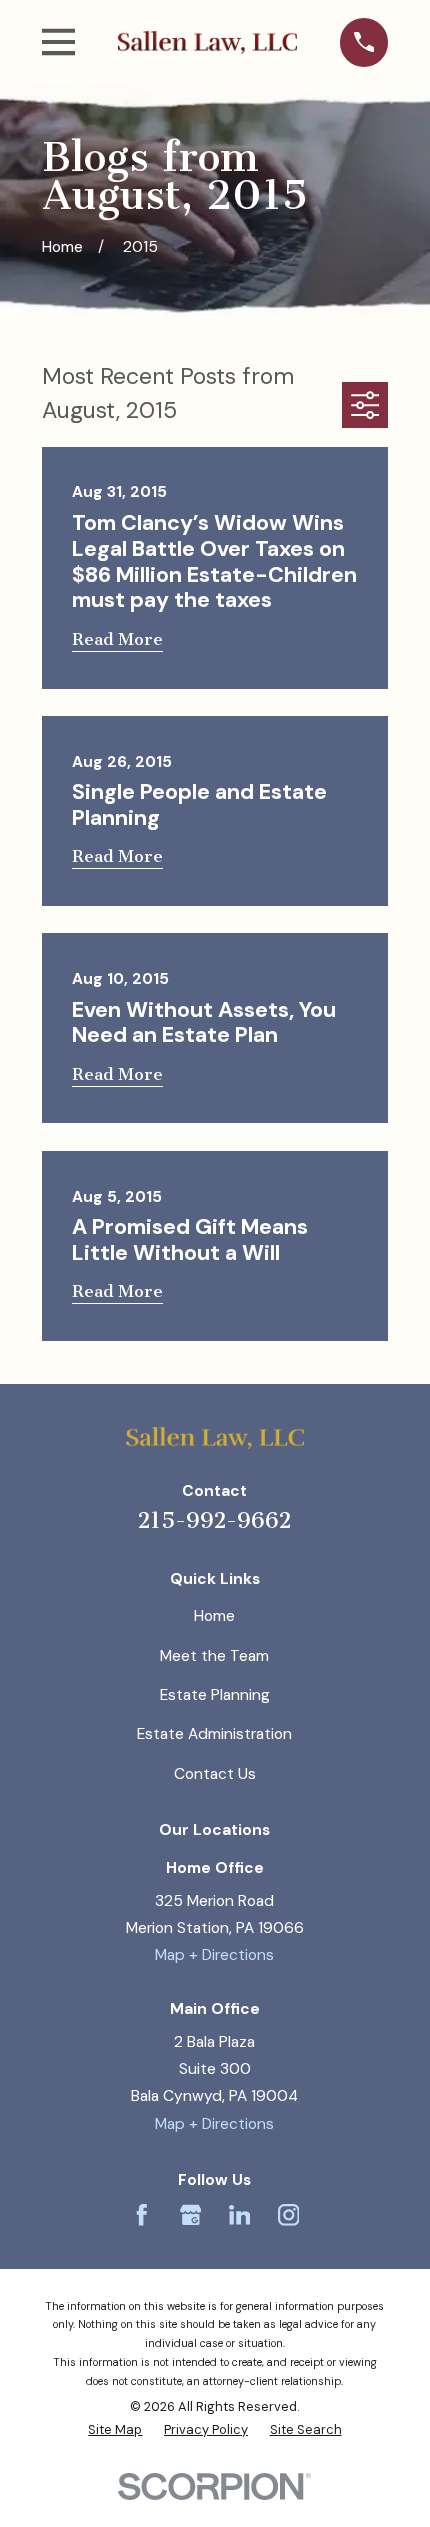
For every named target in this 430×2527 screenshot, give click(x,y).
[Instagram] (289, 2215)
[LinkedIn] (240, 2215)
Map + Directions (214, 1955)
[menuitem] (115, 2430)
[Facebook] (142, 2215)
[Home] (207, 42)
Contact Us (215, 1774)
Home (214, 1616)
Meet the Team (214, 1656)
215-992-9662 (214, 1521)
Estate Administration (214, 1734)
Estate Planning (215, 1695)
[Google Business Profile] (191, 2215)
